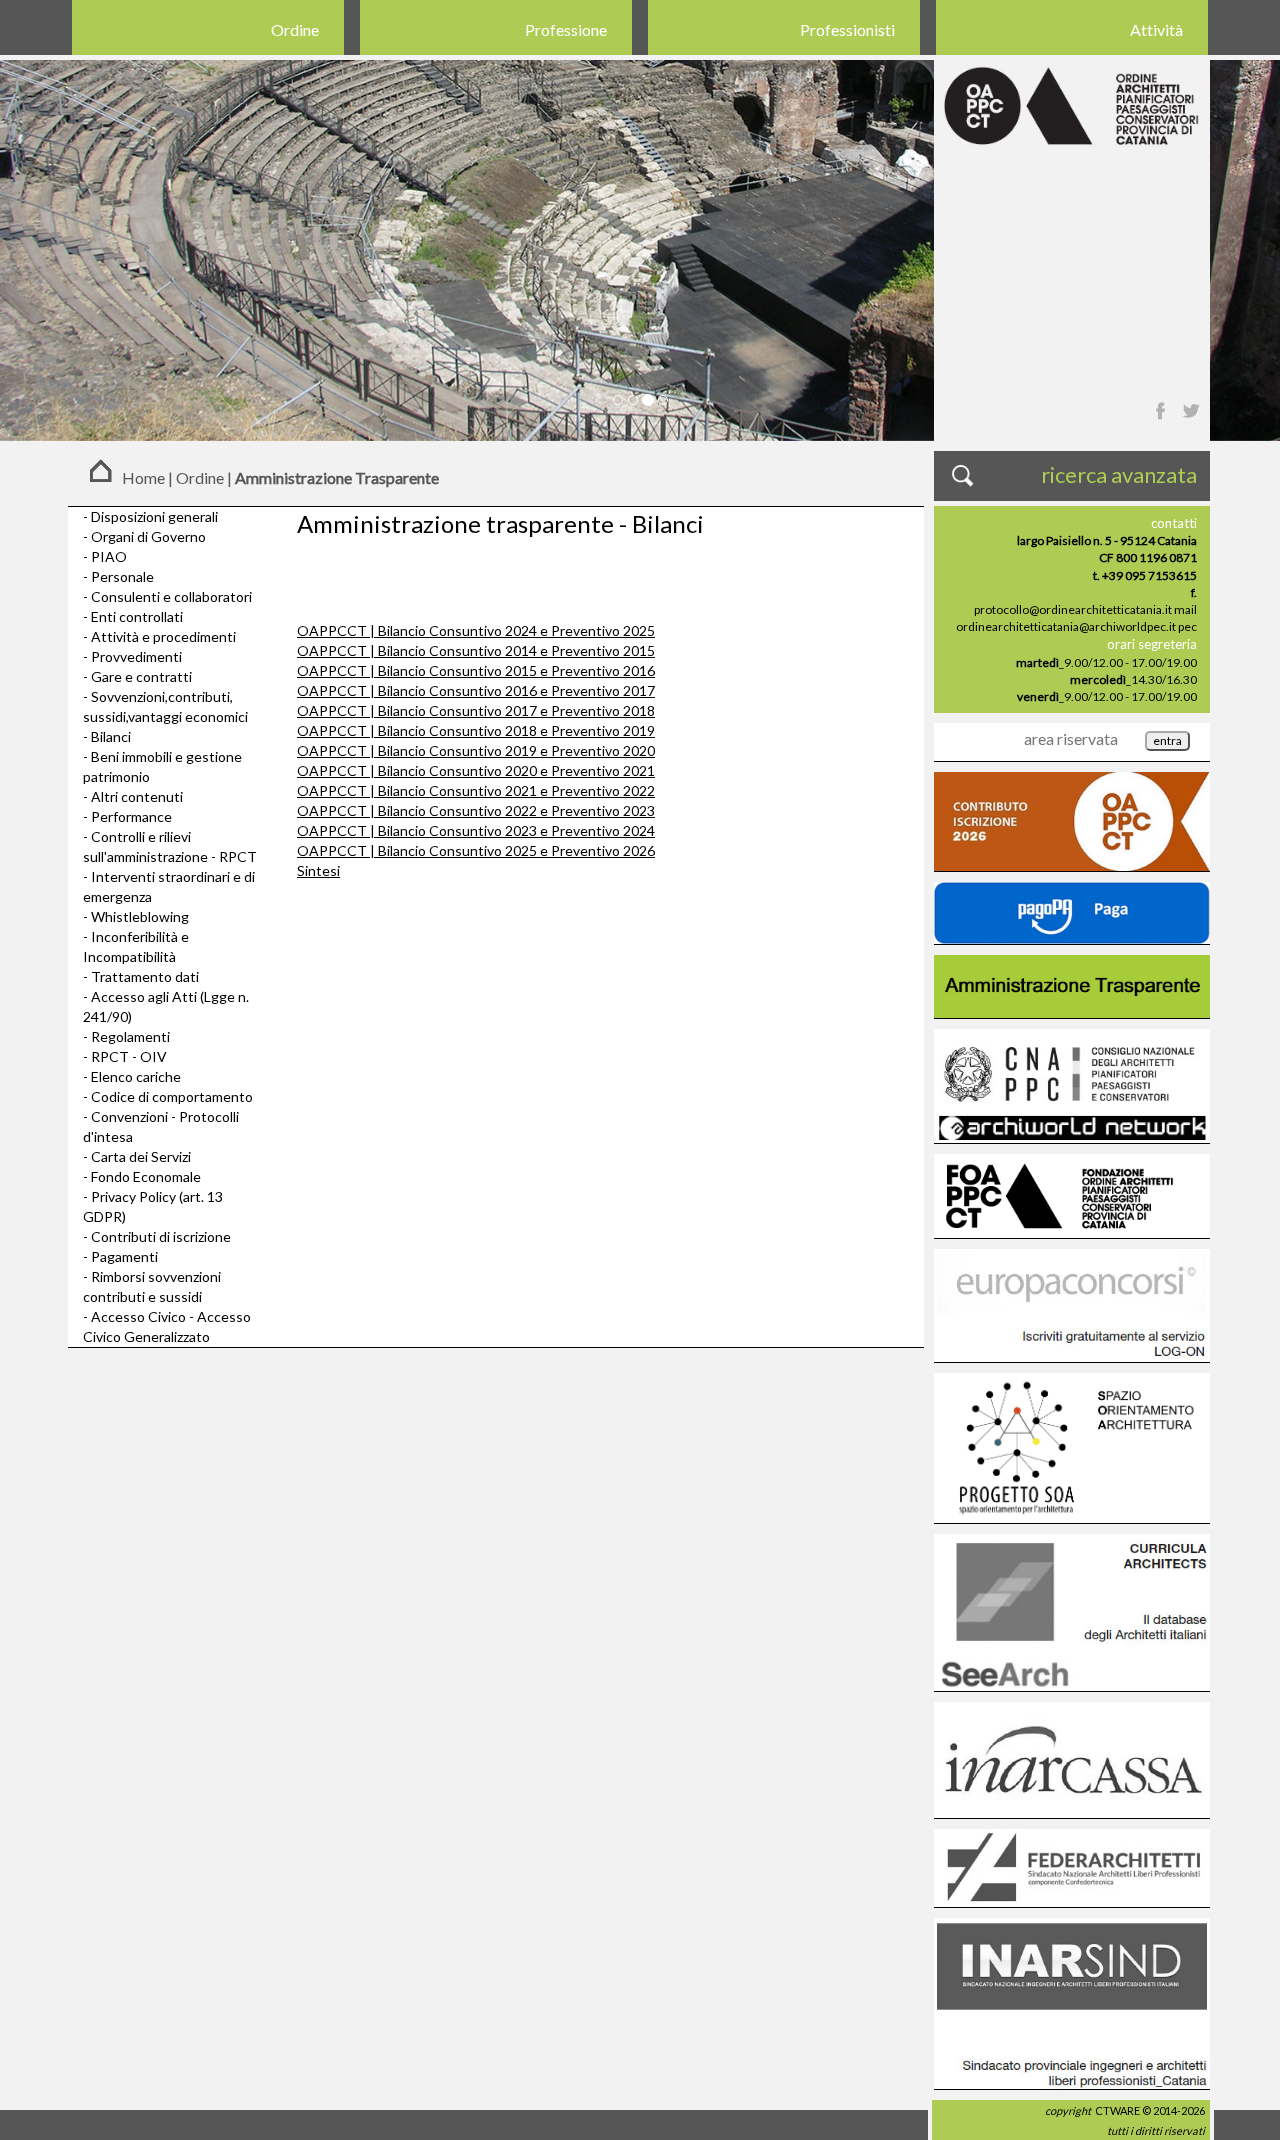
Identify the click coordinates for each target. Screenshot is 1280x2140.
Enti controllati (137, 616)
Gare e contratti (141, 676)
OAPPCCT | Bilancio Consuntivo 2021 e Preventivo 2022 (476, 790)
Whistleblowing (140, 916)
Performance (131, 816)
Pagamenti (124, 1256)
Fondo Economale (146, 1176)
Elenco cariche (136, 1076)
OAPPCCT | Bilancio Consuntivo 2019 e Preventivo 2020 (476, 750)
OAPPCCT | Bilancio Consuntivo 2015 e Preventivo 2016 (476, 670)
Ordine (295, 29)
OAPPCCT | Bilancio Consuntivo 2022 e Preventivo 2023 (476, 810)
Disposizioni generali (154, 516)
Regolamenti (130, 1036)
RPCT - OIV (129, 1056)
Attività (1156, 29)
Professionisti (847, 29)
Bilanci (111, 736)
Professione (566, 29)
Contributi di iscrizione (161, 1236)
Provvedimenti (136, 656)
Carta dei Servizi (141, 1156)
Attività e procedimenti (163, 636)
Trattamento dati (145, 976)
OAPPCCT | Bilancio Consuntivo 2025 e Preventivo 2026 (476, 850)
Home (143, 477)
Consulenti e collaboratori (171, 596)
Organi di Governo (148, 536)
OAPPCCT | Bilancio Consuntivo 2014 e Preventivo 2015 (476, 650)
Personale (122, 576)
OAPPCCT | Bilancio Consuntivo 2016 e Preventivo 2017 (476, 690)
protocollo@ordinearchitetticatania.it (1073, 609)
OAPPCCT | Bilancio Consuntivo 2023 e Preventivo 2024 (476, 830)
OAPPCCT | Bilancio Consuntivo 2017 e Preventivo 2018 (476, 710)
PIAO (109, 556)
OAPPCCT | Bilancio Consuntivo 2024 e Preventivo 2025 (476, 630)
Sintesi (318, 870)
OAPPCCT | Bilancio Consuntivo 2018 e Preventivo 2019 (476, 730)
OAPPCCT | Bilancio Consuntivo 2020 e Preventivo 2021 (476, 770)
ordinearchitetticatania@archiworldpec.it (1066, 626)
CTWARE (1117, 2110)
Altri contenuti (137, 796)
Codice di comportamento (172, 1096)
